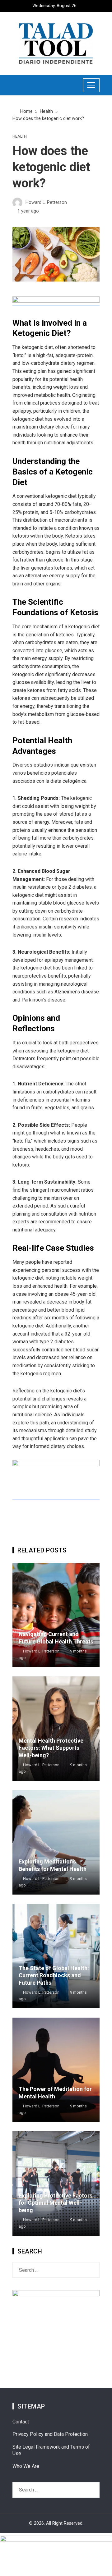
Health (20, 137)
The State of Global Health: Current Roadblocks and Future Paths (54, 1975)
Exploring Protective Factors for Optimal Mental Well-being (56, 2203)
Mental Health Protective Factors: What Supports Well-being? (51, 1748)
